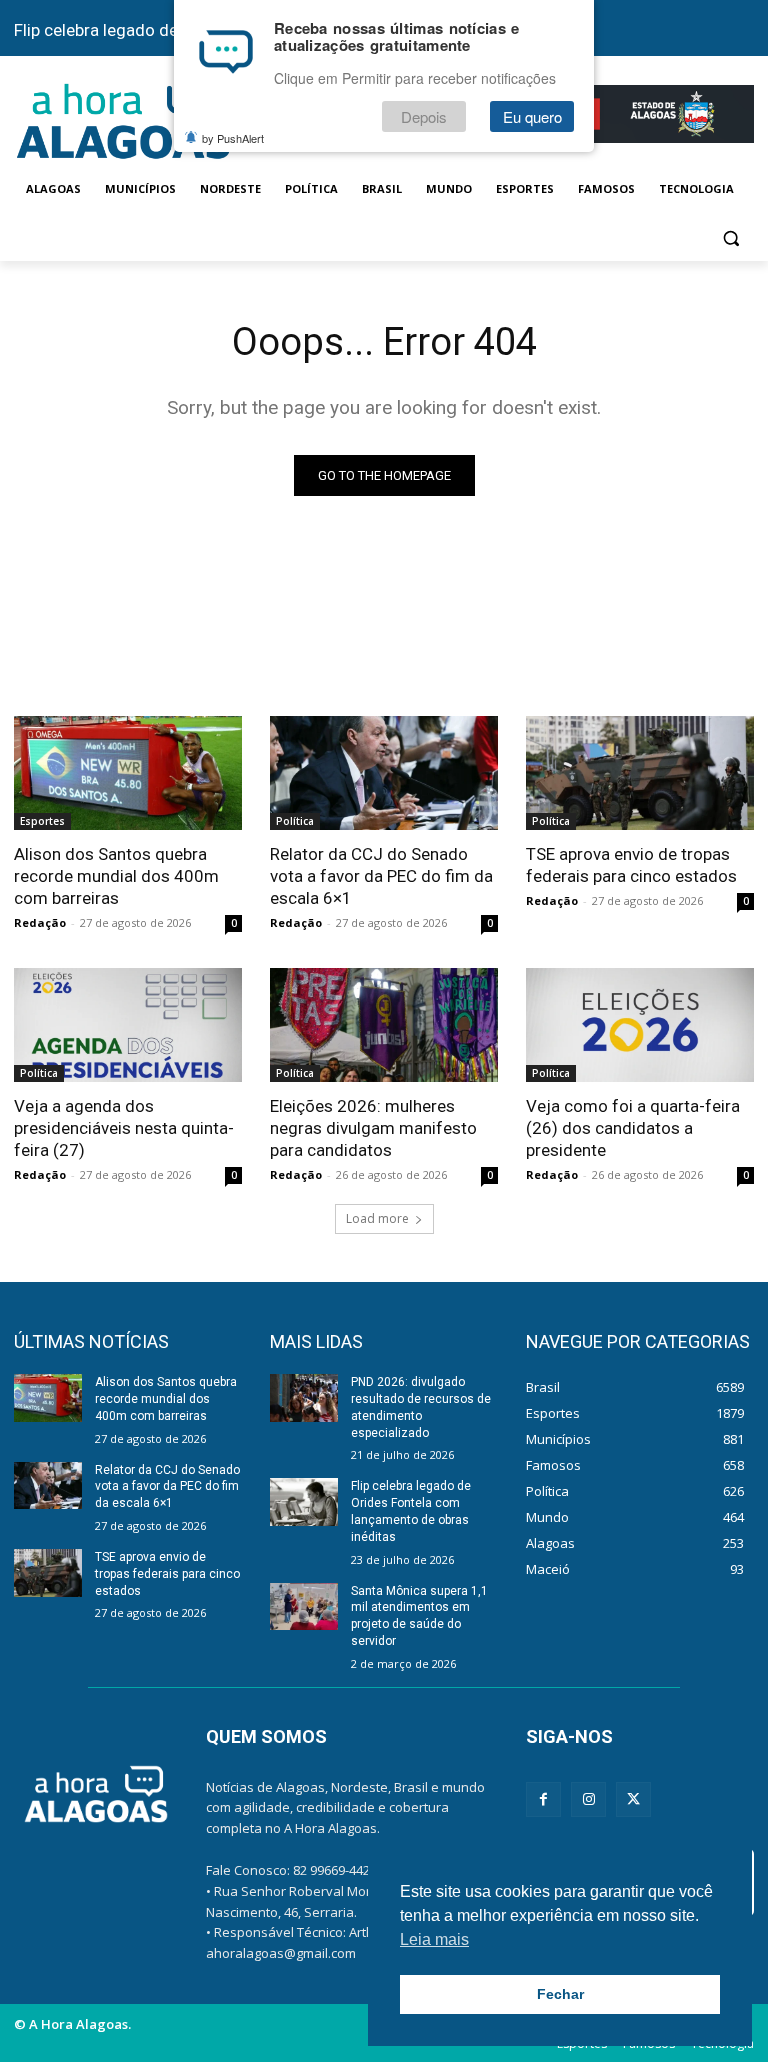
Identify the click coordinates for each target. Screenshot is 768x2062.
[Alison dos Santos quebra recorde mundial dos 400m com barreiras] (128, 773)
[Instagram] (588, 1799)
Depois (424, 116)
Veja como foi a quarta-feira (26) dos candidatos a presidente (633, 1128)
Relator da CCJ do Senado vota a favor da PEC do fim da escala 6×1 (381, 876)
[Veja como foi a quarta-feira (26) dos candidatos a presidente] (640, 1025)
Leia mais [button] (434, 1939)
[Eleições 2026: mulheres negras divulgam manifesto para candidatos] (384, 1025)
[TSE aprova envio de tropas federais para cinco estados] (640, 773)
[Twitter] (633, 1799)
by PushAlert (233, 138)
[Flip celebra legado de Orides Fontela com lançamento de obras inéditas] (304, 1502)
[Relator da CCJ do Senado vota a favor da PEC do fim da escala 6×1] (384, 773)
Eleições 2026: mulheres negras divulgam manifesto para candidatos (373, 1128)
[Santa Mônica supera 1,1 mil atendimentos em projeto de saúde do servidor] (304, 1607)
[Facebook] (543, 1799)
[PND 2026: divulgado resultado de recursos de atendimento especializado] (304, 1398)
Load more (377, 1218)
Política (295, 821)
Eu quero (532, 116)
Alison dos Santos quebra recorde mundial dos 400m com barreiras (116, 876)
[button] (730, 237)
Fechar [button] (560, 1994)
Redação (40, 922)
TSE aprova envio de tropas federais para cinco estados (631, 865)
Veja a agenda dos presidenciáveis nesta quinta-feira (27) (124, 1128)
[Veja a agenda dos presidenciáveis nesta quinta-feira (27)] (128, 1025)
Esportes (42, 821)
